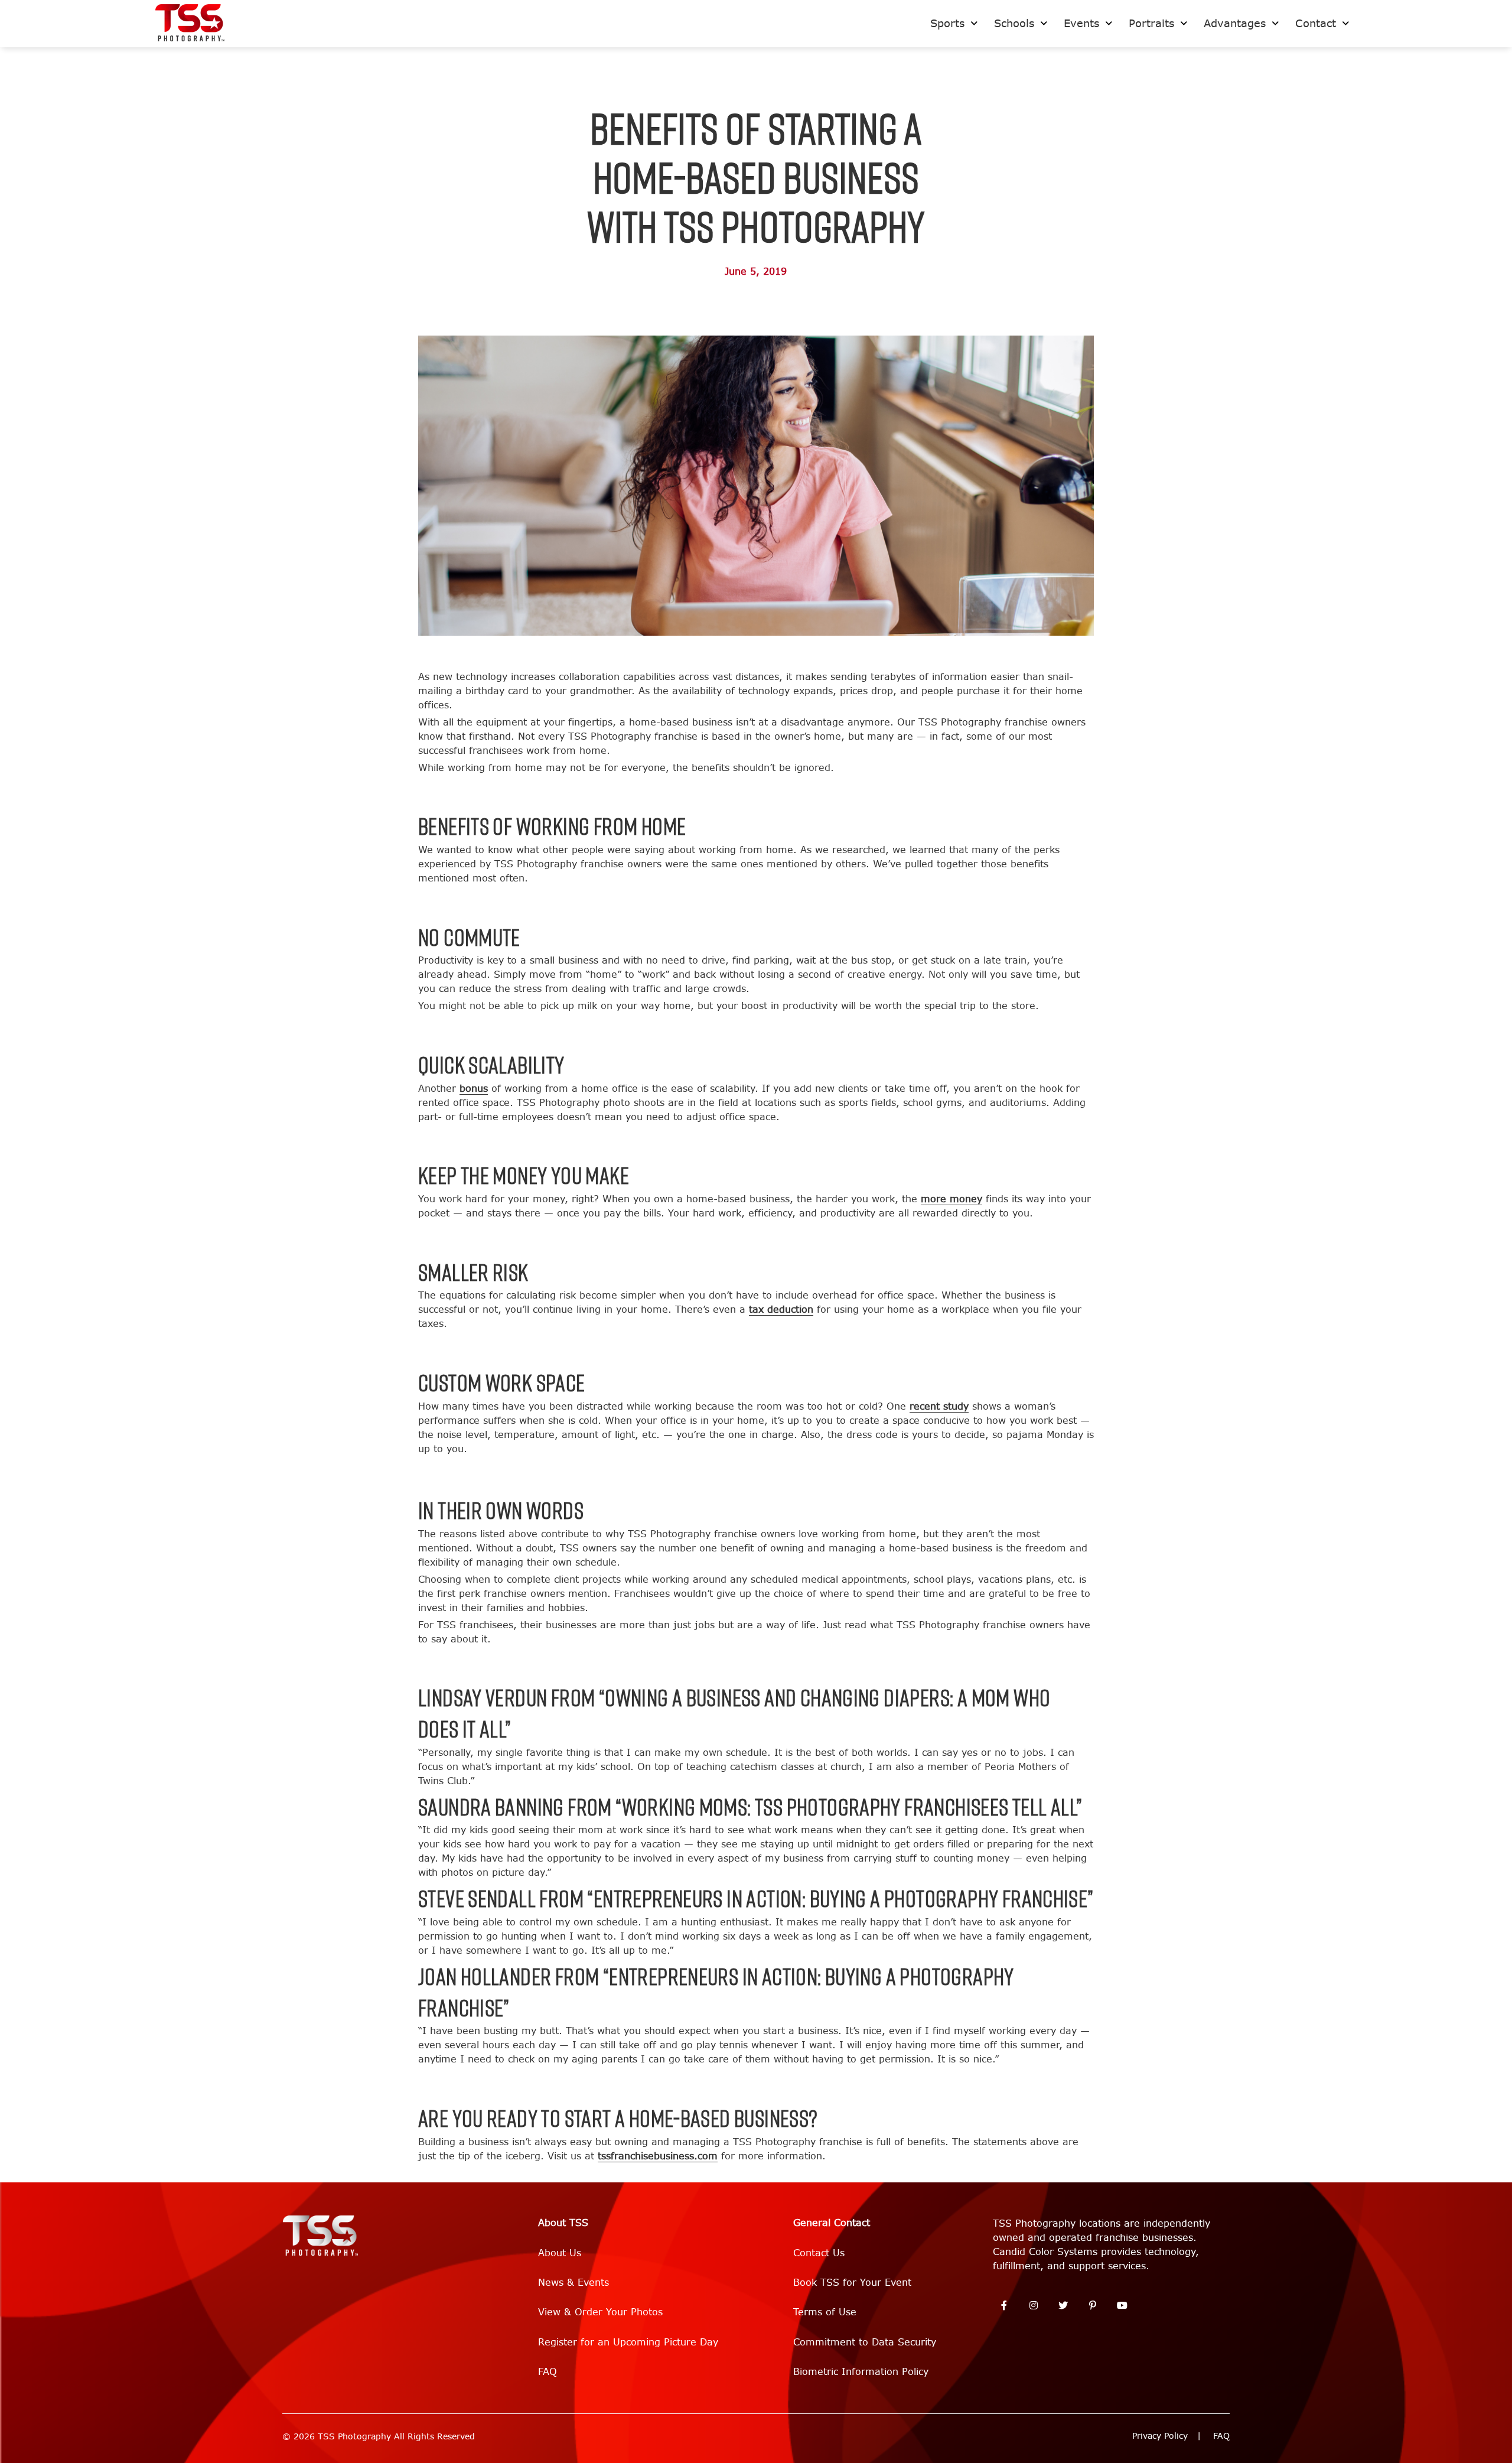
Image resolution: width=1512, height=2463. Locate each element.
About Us (560, 2253)
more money (951, 1199)
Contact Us (819, 2253)
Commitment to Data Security (865, 2342)
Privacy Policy (1160, 2436)
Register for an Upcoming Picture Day (628, 2342)
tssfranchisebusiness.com (658, 2156)
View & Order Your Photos (600, 2312)
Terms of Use (825, 2312)
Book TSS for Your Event (852, 2283)
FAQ (548, 2372)
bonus (474, 1089)
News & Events (573, 2283)
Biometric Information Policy (861, 2372)
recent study (939, 1406)
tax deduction (781, 1309)
